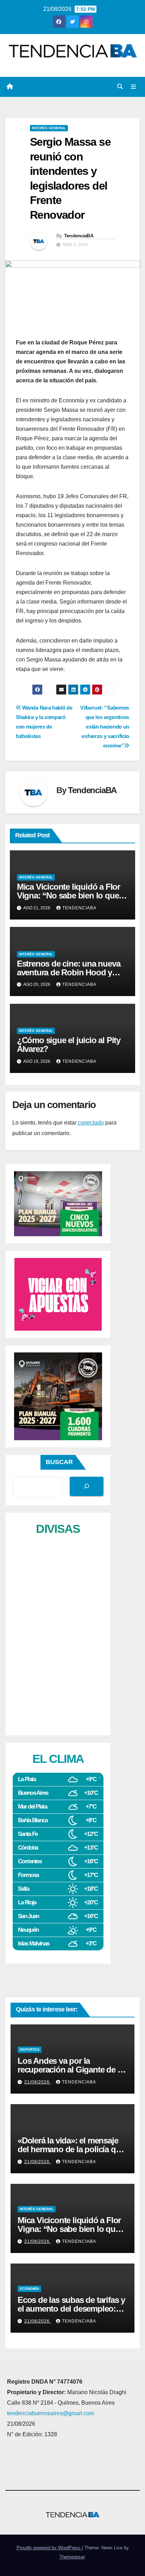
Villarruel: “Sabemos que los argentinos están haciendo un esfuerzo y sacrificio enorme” (105, 727)
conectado (91, 1123)
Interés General (49, 128)
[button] (120, 87)
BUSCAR (59, 1462)
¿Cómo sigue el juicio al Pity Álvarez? (69, 1045)
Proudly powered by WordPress (49, 2548)
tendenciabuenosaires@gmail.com (51, 2413)
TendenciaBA (79, 236)
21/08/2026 (38, 2082)
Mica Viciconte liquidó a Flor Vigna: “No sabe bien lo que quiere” (68, 895)
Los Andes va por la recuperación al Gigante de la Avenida (71, 2070)
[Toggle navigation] (134, 87)
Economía (29, 2289)
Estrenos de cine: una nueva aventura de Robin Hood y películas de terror (69, 972)
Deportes (30, 2050)
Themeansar (72, 2557)
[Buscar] (87, 1486)
